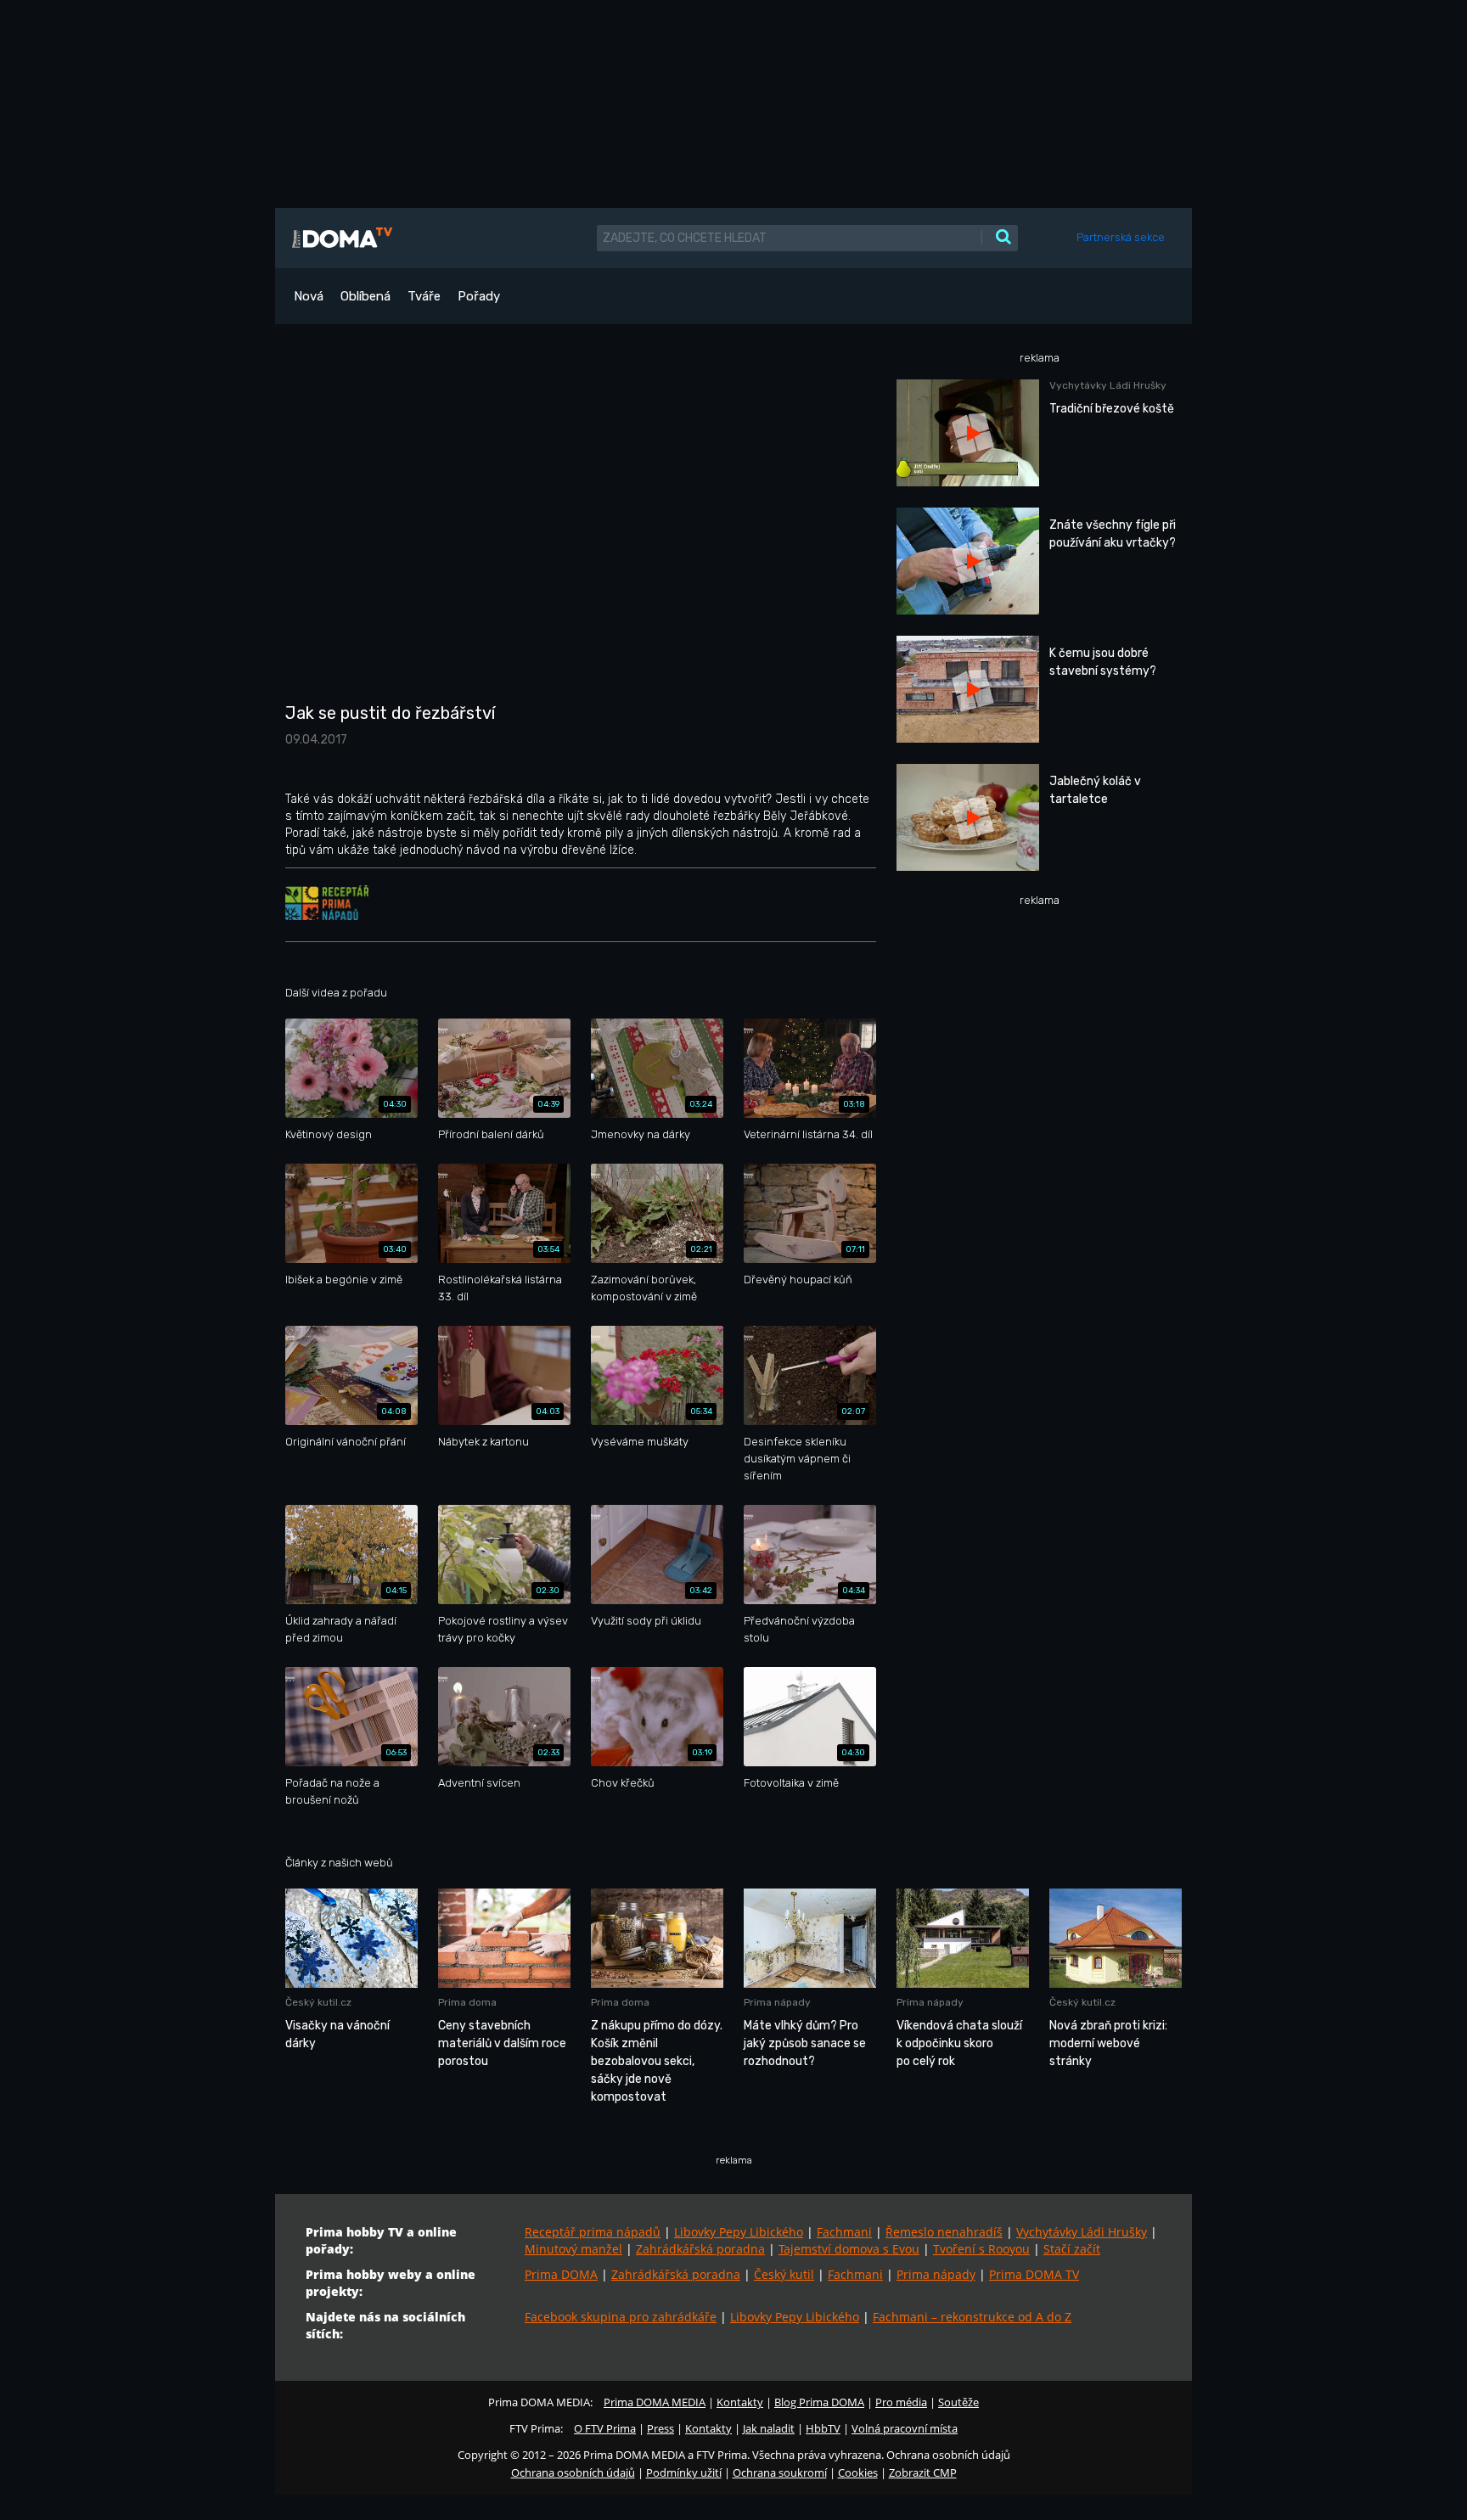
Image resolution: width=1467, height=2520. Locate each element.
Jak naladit (769, 2428)
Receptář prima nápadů (593, 2232)
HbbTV (823, 2428)
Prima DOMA (561, 2274)
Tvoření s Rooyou (981, 2249)
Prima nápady (936, 2274)
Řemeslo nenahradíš (944, 2232)
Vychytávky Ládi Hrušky (1082, 2232)
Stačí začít (1072, 2249)
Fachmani (844, 2232)
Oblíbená (365, 296)
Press (660, 2428)
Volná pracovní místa (905, 2428)
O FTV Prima (605, 2428)
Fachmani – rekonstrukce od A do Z (972, 2317)
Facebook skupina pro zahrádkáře (621, 2317)
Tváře (424, 296)
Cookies (858, 2472)
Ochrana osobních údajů (573, 2472)
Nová (309, 296)
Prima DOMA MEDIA (655, 2402)
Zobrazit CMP (923, 2472)
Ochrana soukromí (780, 2472)
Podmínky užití (684, 2472)
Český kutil (784, 2274)
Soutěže (958, 2402)
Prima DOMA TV (1034, 2274)
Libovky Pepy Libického (739, 2232)
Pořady (479, 296)
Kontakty (740, 2402)
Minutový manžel (573, 2249)
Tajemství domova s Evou (849, 2249)
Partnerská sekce (1121, 237)
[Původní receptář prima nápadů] (327, 902)
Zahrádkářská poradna (700, 2249)
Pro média (901, 2402)
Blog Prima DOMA (819, 2402)
